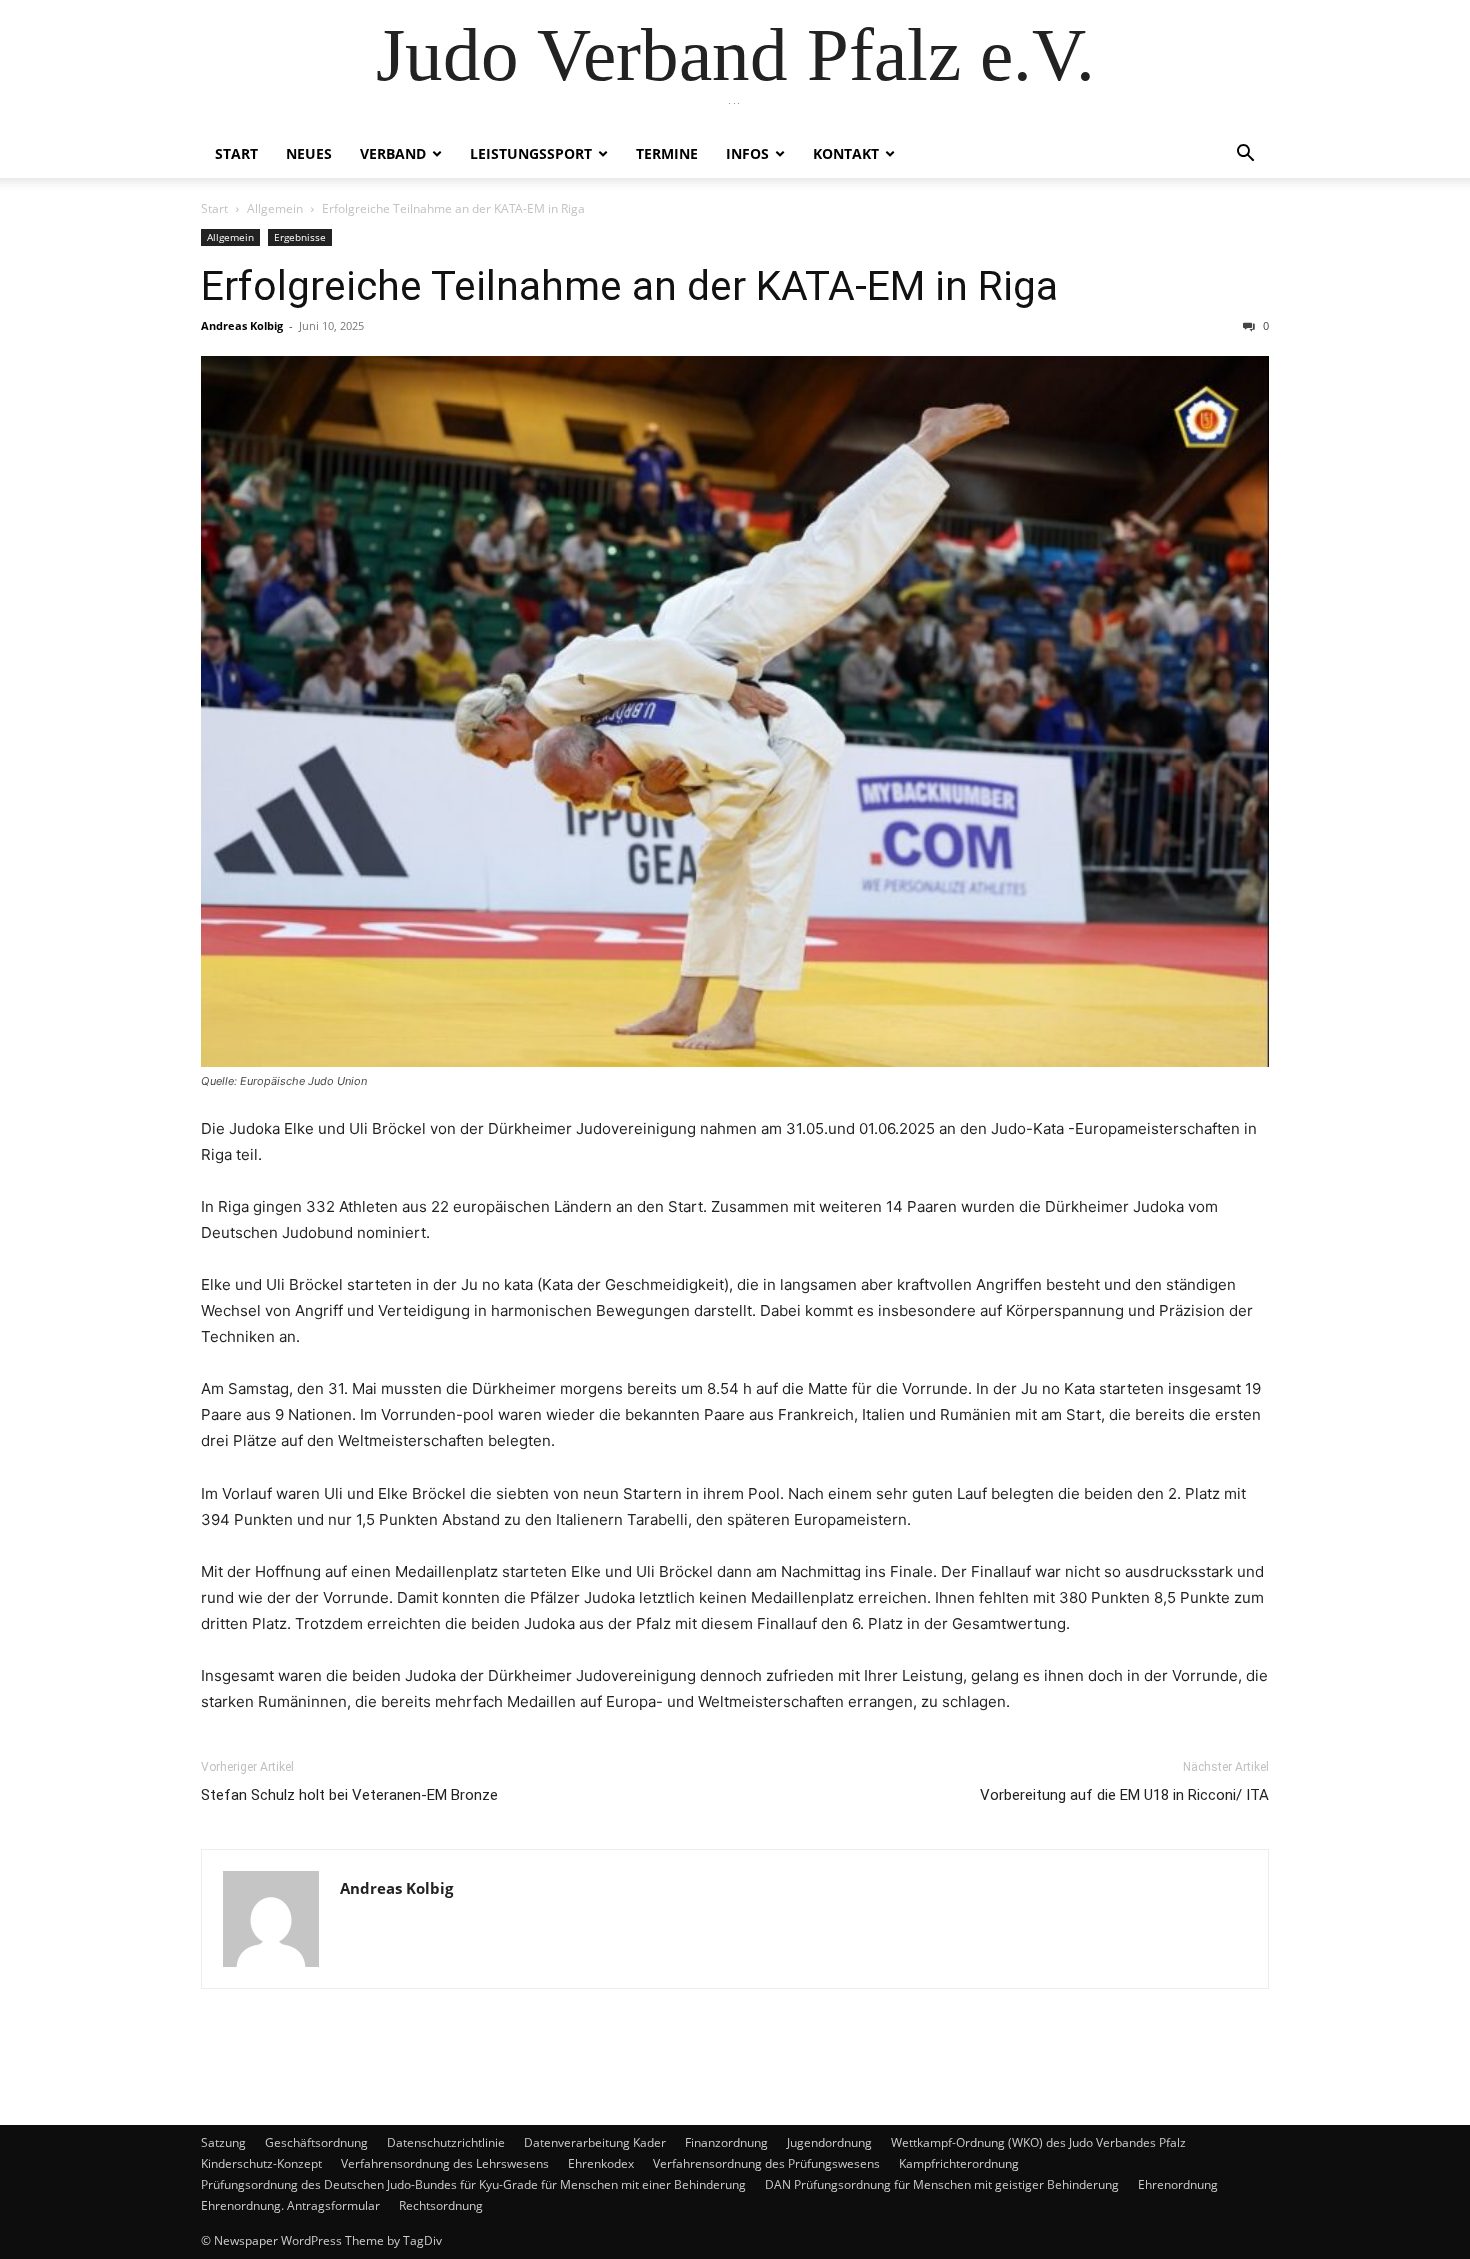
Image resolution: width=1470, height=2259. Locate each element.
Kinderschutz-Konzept (261, 2163)
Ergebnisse (300, 237)
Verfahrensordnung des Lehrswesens (445, 2163)
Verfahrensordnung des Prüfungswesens (766, 2163)
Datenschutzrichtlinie (446, 2142)
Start (236, 153)
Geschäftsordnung (316, 2142)
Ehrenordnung (1178, 2184)
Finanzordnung (726, 2142)
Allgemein (275, 208)
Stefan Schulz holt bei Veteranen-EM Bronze (349, 1795)
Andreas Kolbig (242, 325)
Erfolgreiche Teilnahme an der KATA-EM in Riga (629, 286)
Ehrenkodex (601, 2163)
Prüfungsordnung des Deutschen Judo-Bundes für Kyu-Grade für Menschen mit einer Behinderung (473, 2184)
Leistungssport (531, 153)
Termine (667, 153)
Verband (393, 153)
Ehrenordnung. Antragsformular (290, 2205)
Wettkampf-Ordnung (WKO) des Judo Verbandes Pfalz (1038, 2142)
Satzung (223, 2142)
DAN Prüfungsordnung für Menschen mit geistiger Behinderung (942, 2184)
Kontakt (846, 153)
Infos (747, 153)
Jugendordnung (829, 2142)
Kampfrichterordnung (959, 2163)
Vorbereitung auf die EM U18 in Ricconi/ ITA (1124, 1795)
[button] (1245, 155)
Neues (309, 153)
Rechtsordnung (441, 2205)
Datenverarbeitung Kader (595, 2142)
